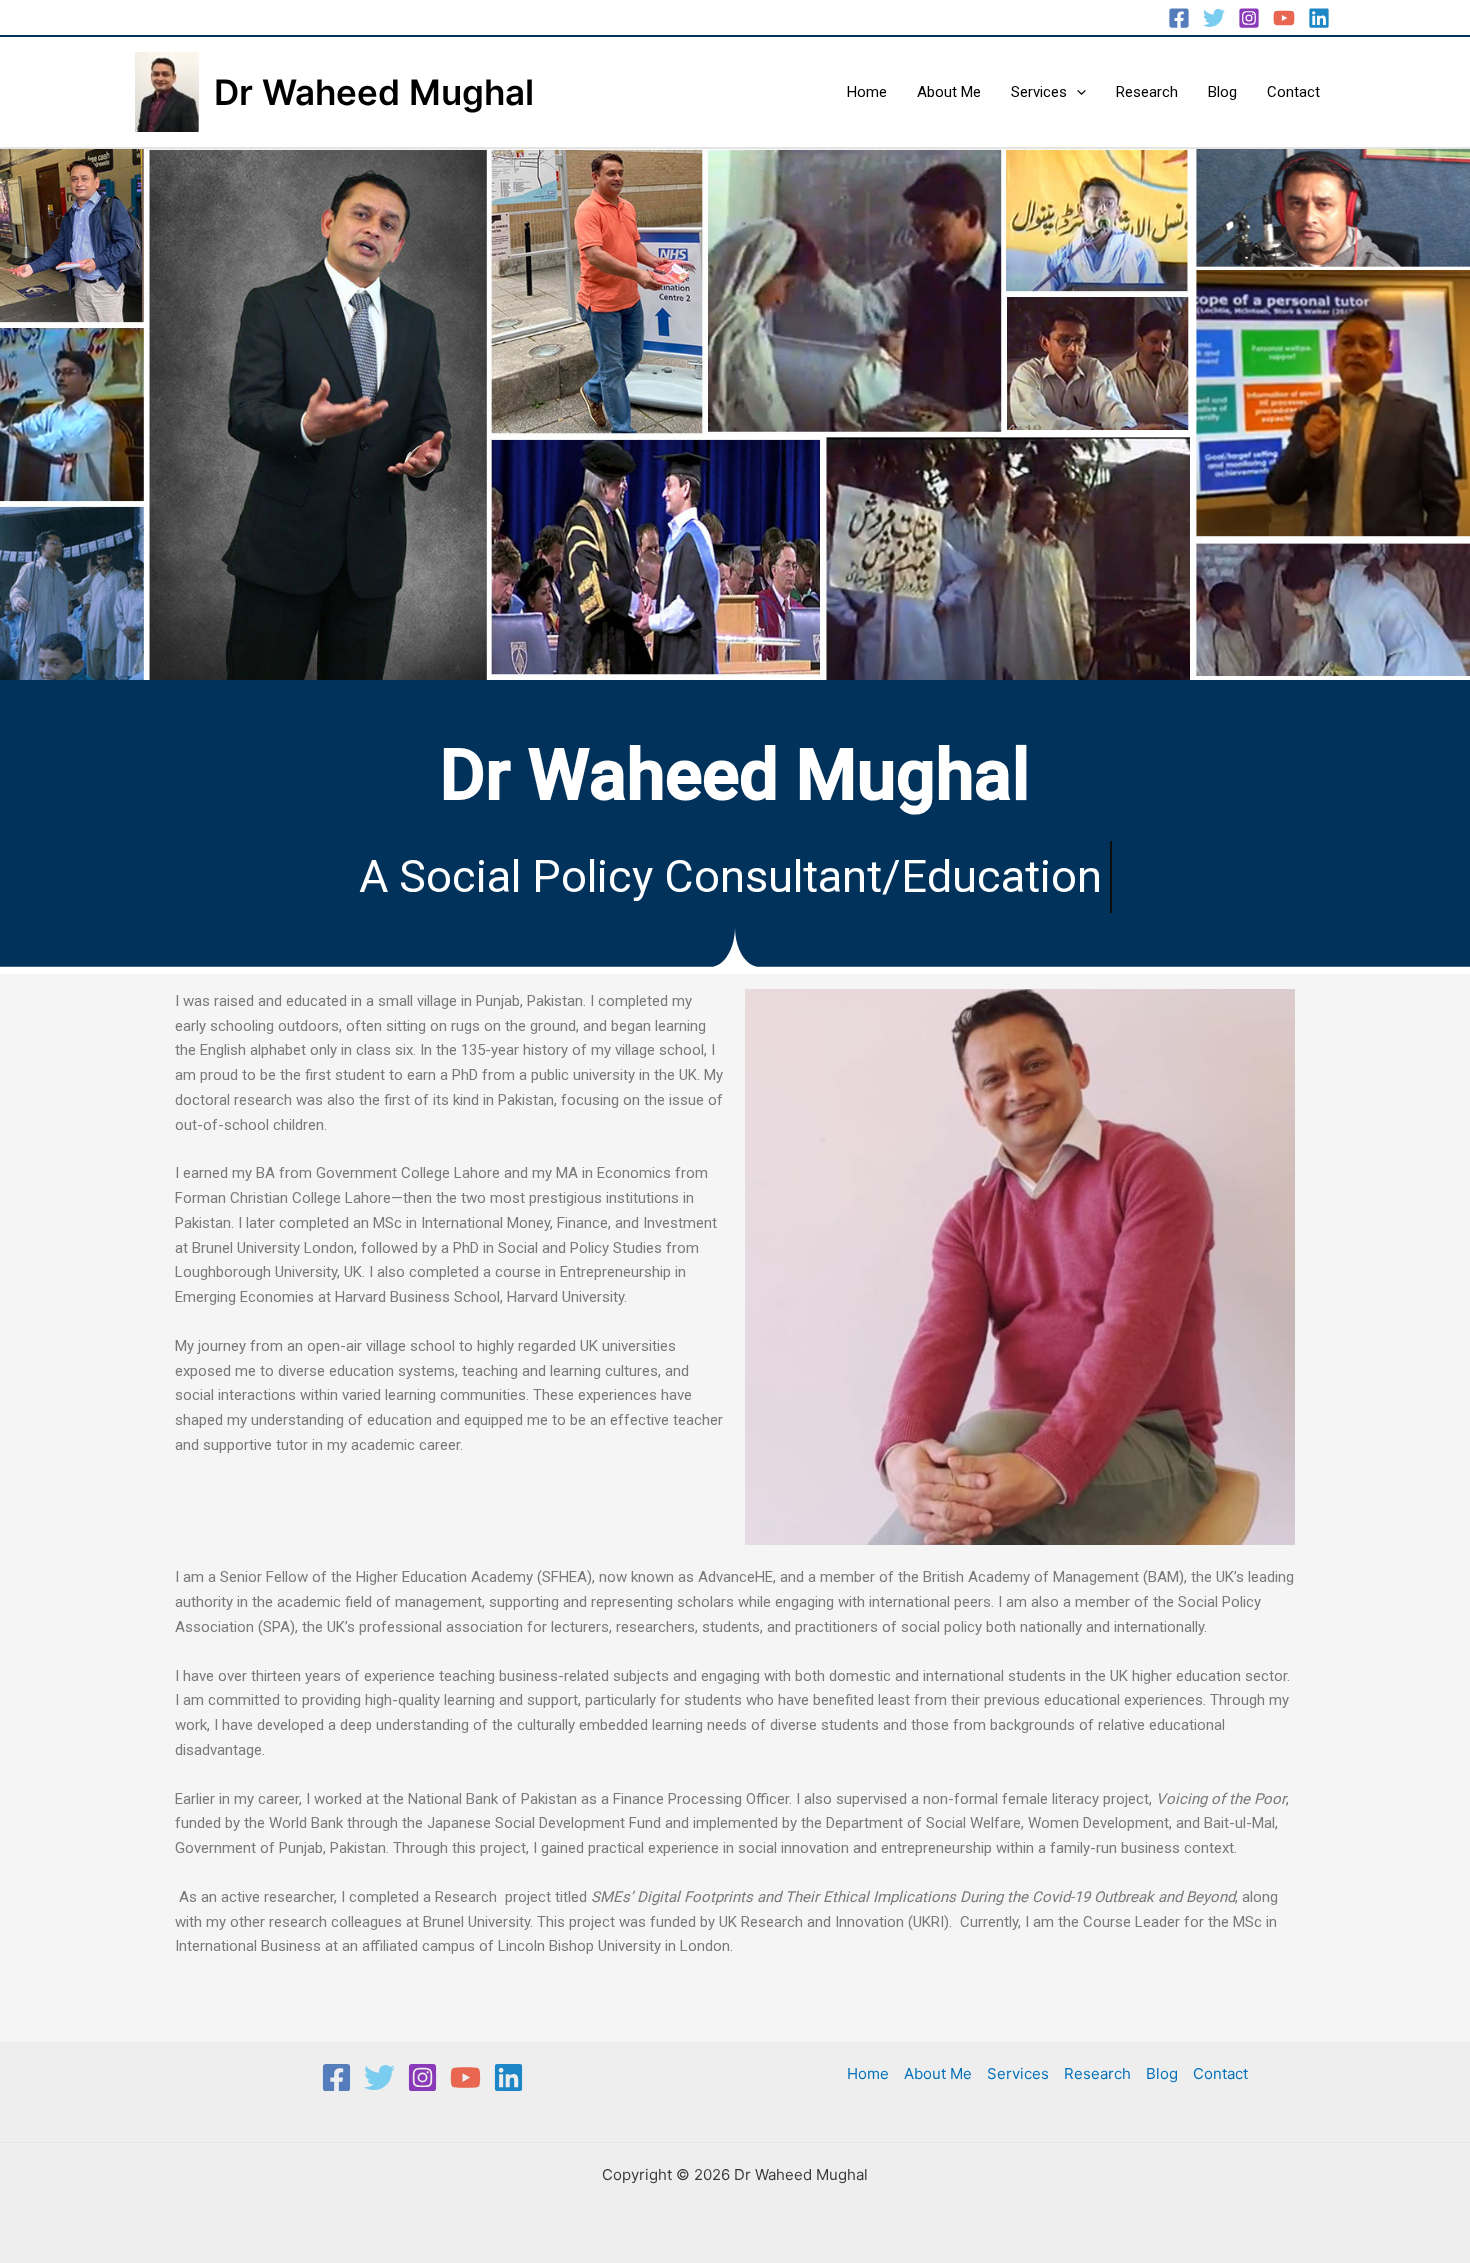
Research (1147, 92)
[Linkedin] (1319, 18)
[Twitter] (1214, 18)
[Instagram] (1249, 18)
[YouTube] (1284, 18)
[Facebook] (1179, 18)
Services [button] (1039, 92)
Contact (1293, 92)
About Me (949, 92)
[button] (1076, 92)
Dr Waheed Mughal (374, 92)
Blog (1222, 92)
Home (867, 92)
